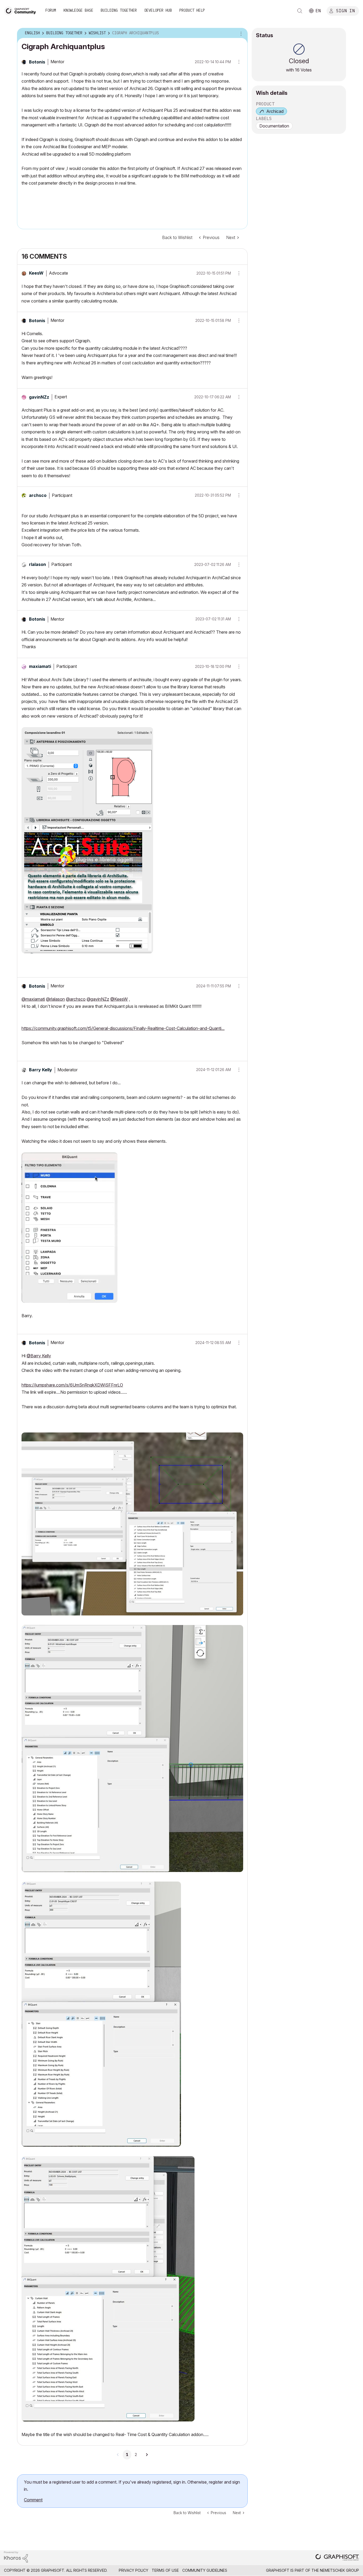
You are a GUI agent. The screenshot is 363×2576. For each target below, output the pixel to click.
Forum (51, 10)
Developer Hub (158, 10)
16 (297, 70)
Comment (33, 2500)
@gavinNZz (98, 999)
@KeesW (119, 999)
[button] (237, 273)
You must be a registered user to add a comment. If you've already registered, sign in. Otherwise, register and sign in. (132, 2486)
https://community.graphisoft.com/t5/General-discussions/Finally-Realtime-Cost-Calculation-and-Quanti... (123, 1028)
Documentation (274, 126)
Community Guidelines (205, 2570)
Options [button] (240, 33)
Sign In (345, 10)
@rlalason (55, 999)
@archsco (76, 999)
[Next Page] (147, 2455)
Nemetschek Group (339, 2570)
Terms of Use (165, 2570)
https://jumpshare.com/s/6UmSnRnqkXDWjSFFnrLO (72, 1385)
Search (300, 11)
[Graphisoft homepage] (337, 2558)
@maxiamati (33, 999)
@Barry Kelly (39, 1356)
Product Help (192, 10)
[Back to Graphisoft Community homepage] (22, 10)
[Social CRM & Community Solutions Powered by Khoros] (16, 2556)
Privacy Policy (134, 2570)
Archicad (275, 111)
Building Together (119, 10)
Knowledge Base (78, 10)
